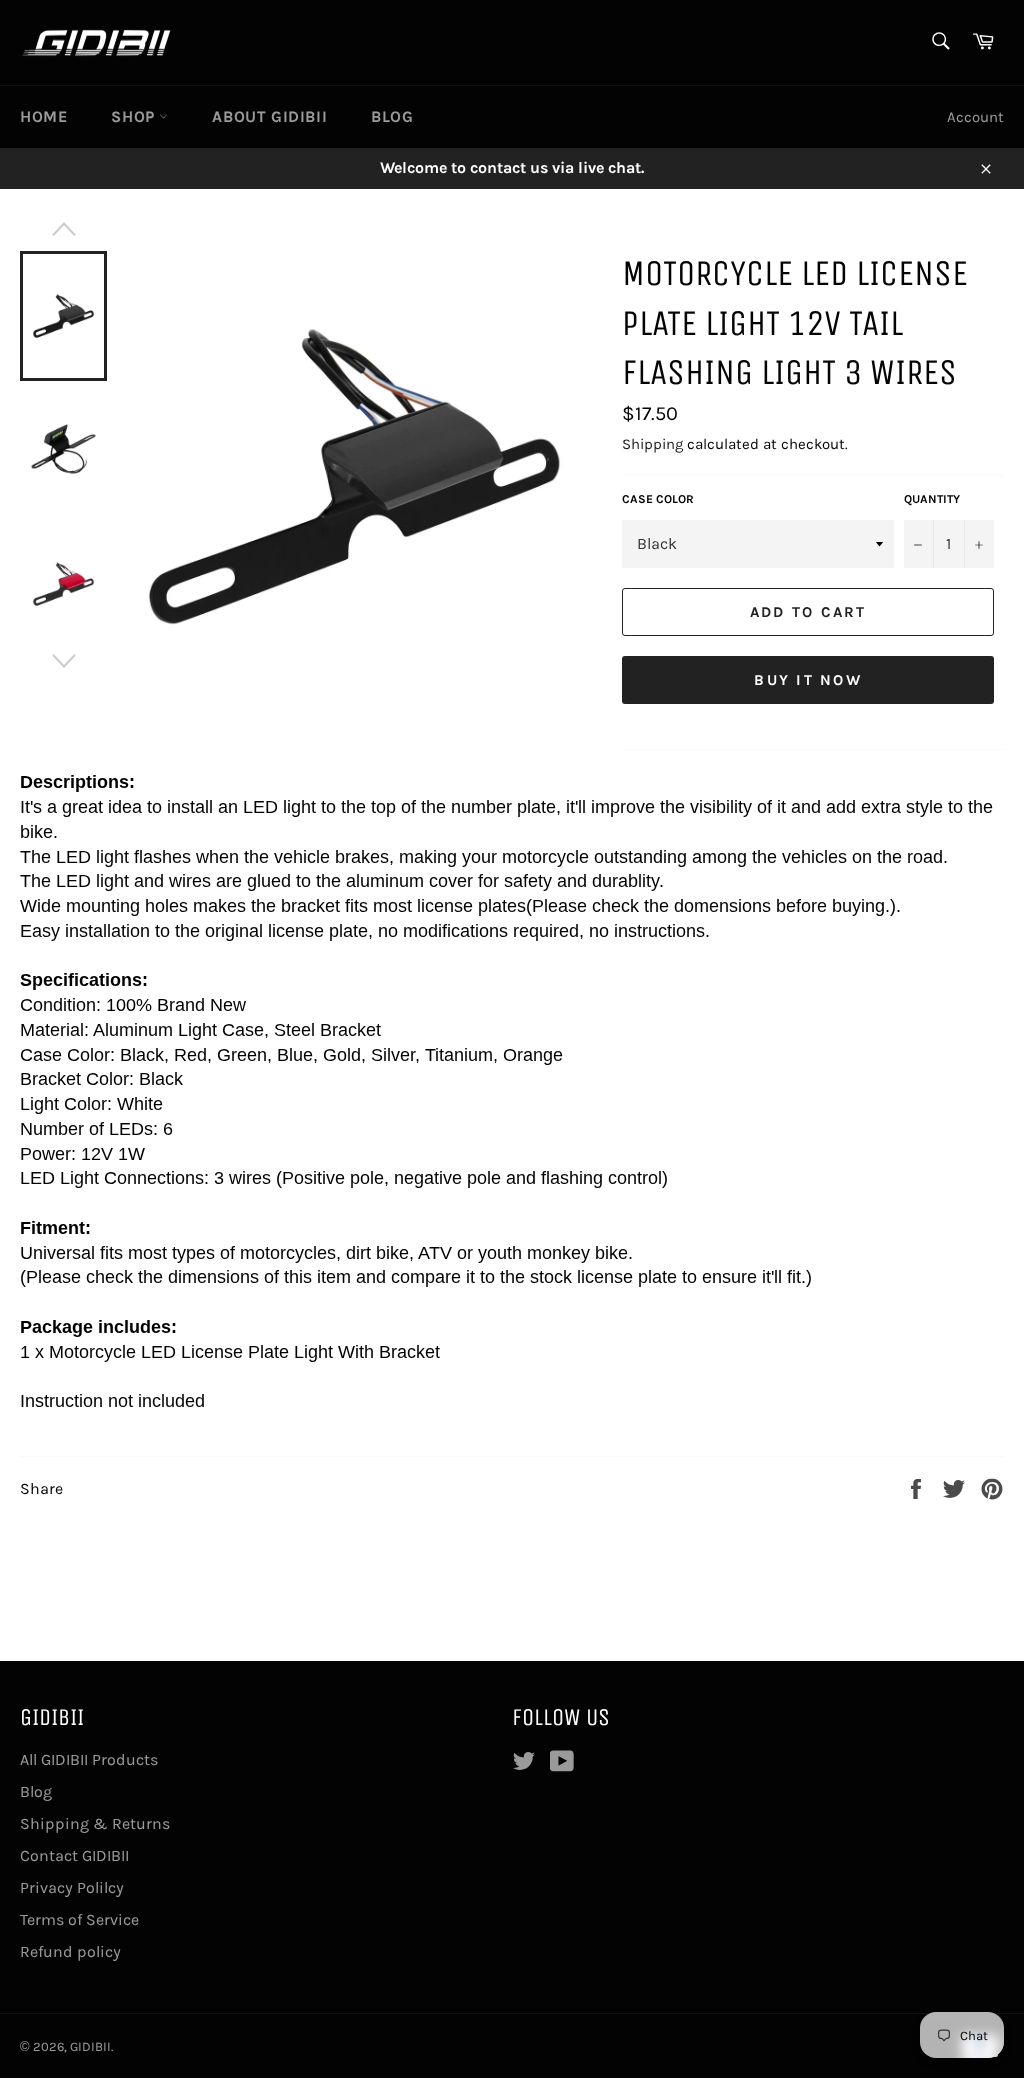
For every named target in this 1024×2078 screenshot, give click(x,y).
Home (43, 116)
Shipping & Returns (95, 1823)
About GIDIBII (269, 116)
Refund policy (70, 1951)
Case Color (658, 499)
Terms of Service (79, 1919)
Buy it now (808, 680)
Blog (392, 116)
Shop (135, 116)
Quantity (932, 499)
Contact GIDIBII (74, 1855)
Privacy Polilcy (72, 1887)
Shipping (652, 444)
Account (975, 117)
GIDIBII (90, 2046)
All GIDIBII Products (89, 1759)
